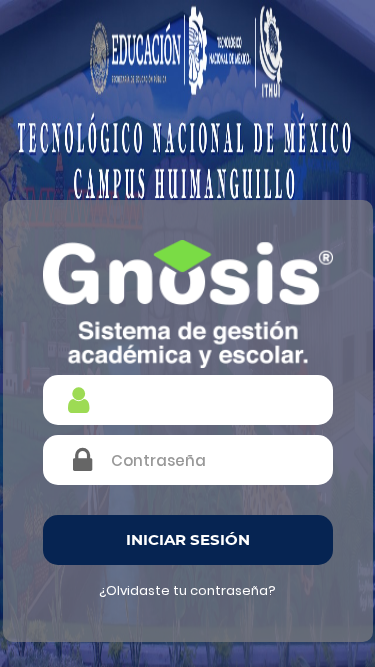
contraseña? (233, 590)
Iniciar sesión (188, 539)
